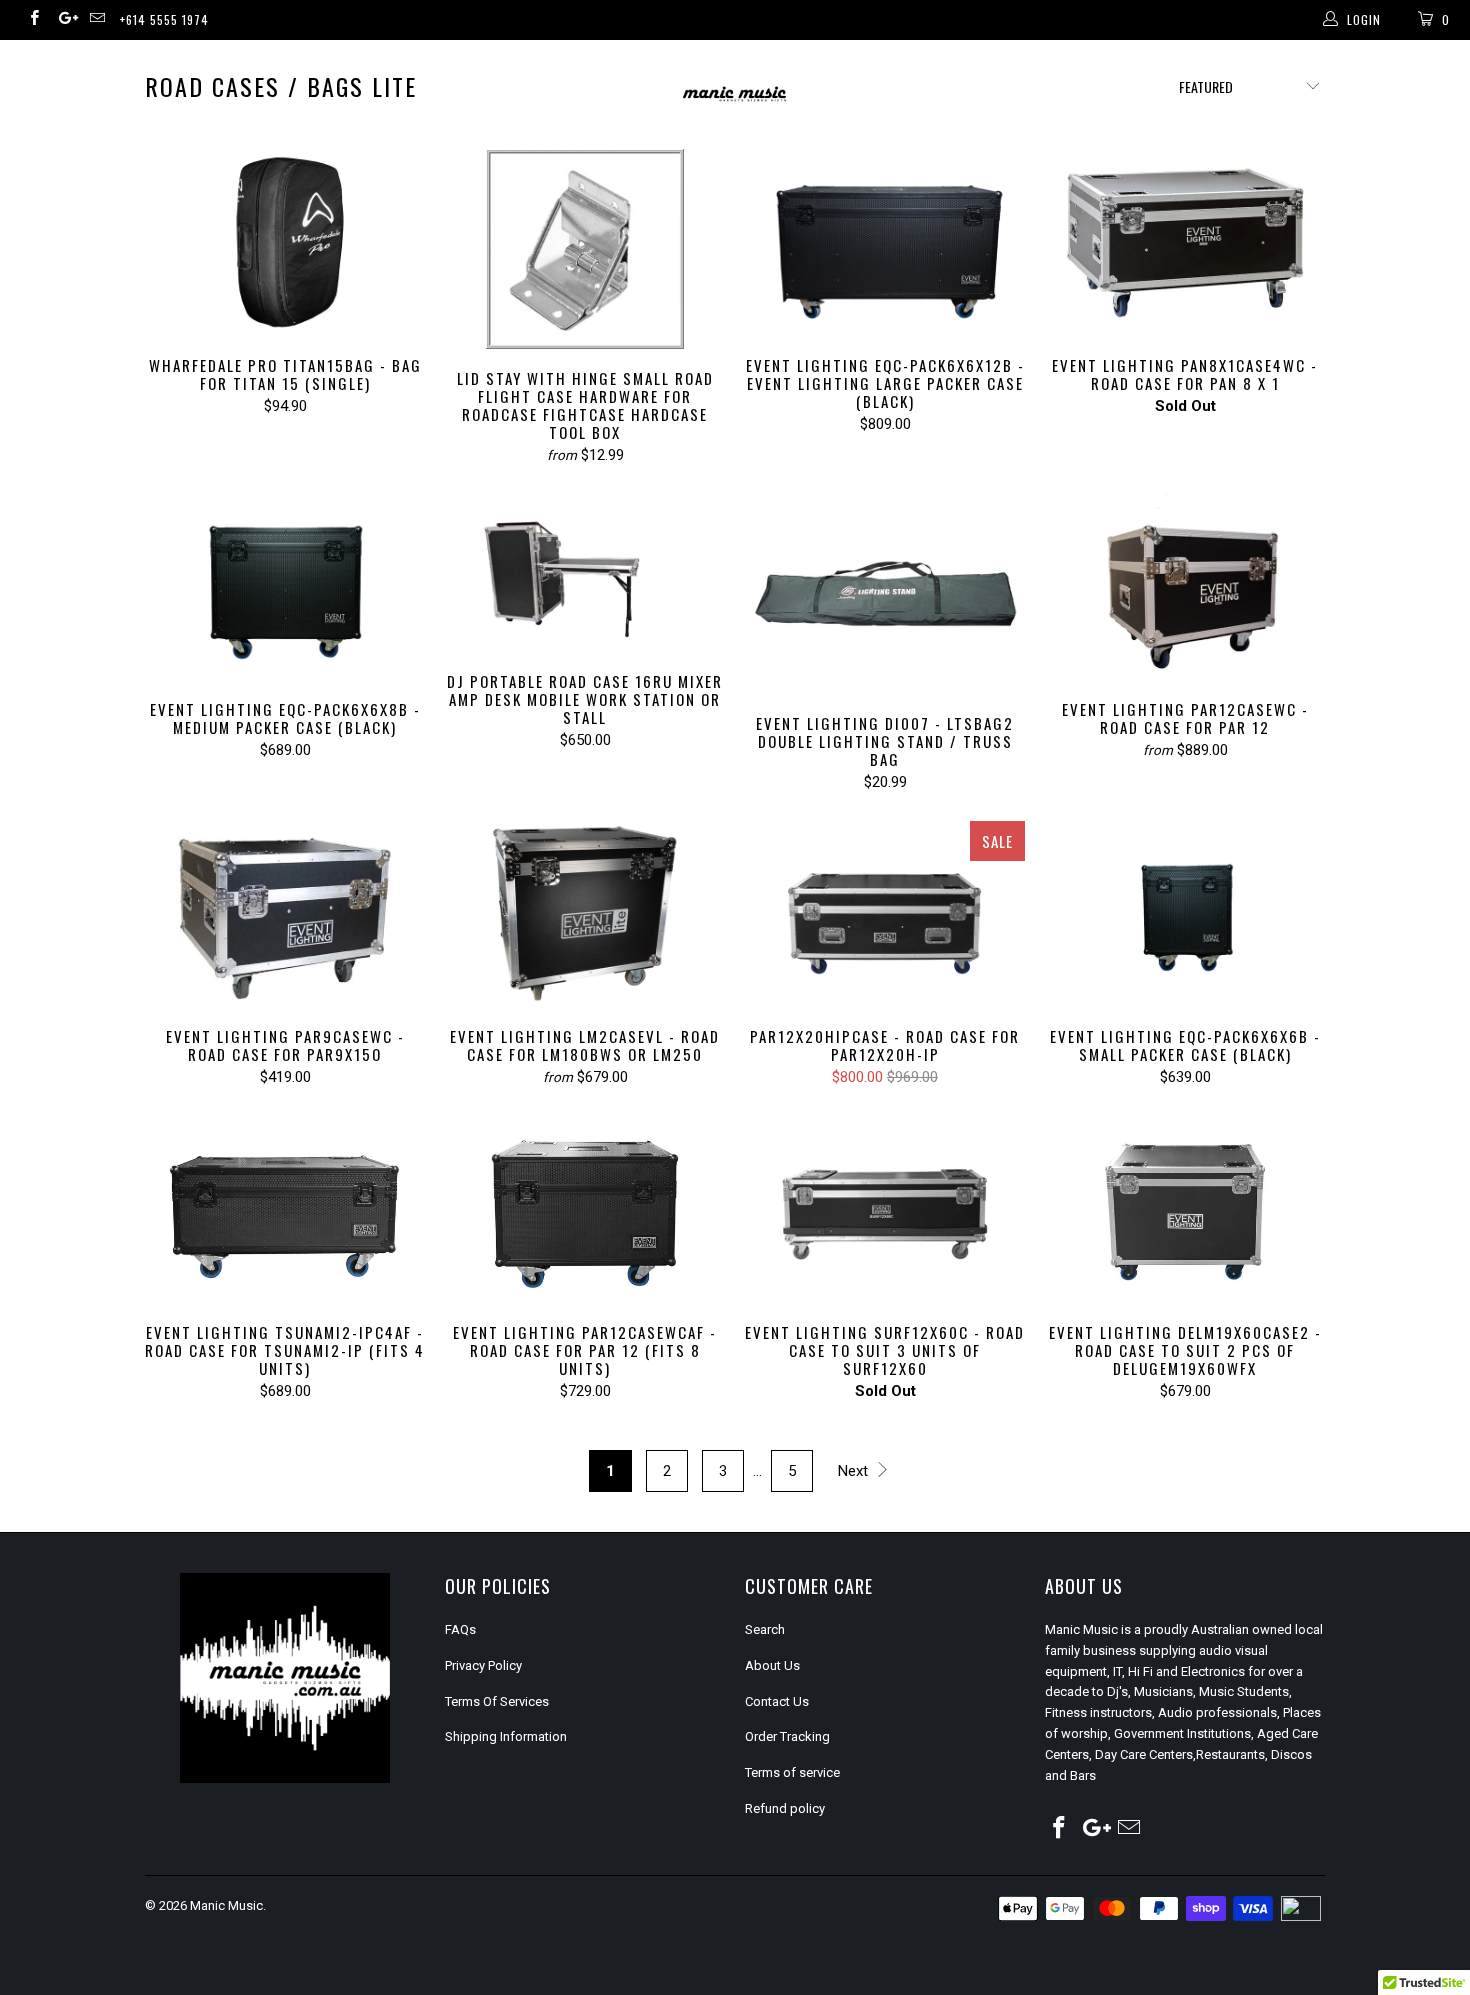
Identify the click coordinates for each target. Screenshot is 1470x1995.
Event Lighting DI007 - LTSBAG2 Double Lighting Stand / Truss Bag (885, 594)
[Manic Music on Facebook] (33, 20)
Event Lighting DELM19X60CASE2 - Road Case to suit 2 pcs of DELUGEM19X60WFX (1185, 1209)
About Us (772, 1665)
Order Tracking (787, 1736)
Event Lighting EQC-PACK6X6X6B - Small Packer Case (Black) (1185, 914)
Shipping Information (506, 1736)
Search (765, 1629)
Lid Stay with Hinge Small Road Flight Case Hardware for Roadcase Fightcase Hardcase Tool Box (585, 249)
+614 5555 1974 (164, 19)
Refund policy (785, 1808)
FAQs (460, 1629)
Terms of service (792, 1772)
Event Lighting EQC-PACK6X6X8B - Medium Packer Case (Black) (285, 587)
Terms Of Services (497, 1701)
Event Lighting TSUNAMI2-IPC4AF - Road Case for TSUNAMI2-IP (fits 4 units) (285, 1209)
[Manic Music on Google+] (64, 20)
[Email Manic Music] (96, 20)
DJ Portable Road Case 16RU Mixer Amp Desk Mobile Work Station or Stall (585, 573)
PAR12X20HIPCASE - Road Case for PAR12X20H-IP (885, 914)
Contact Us (777, 1701)
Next (855, 1471)
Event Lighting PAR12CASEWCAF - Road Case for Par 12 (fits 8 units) (585, 1209)
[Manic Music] (734, 94)
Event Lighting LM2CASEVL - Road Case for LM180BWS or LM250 (585, 914)
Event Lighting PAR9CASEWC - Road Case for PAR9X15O (285, 914)
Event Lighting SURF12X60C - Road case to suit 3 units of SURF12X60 (885, 1209)
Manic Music (226, 1905)
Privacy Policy (483, 1665)
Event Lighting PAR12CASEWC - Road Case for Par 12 (1185, 587)
